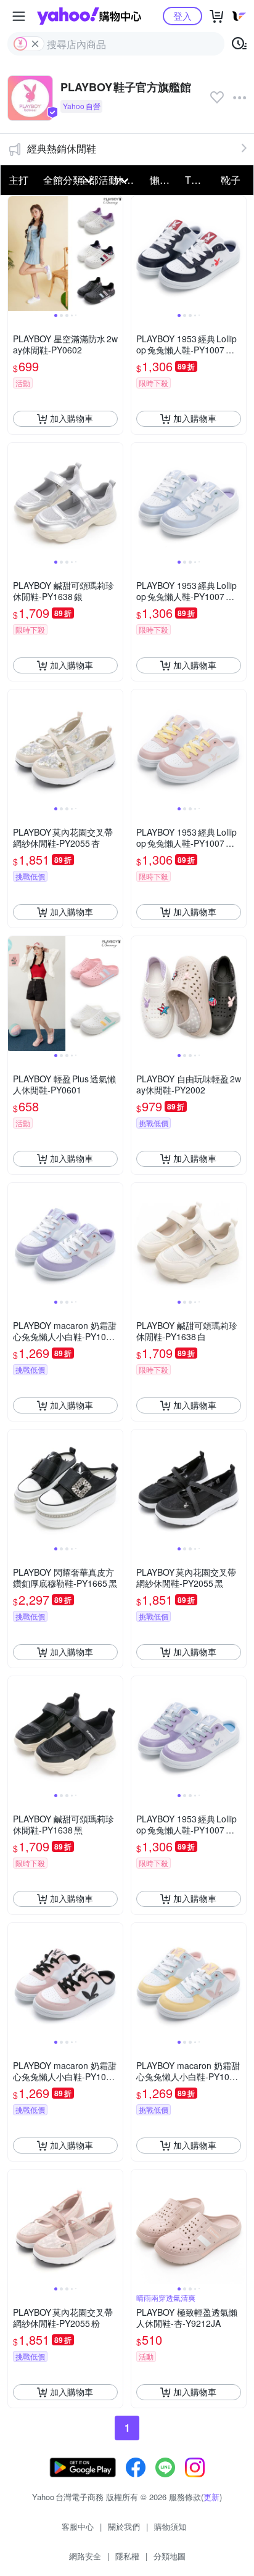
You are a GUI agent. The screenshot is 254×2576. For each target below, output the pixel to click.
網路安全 (85, 2556)
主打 (18, 180)
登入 (182, 16)
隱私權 (127, 2556)
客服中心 (78, 2526)
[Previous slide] (16, 253)
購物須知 (170, 2526)
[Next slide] (115, 253)
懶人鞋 (164, 180)
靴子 (231, 180)
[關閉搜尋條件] (35, 44)
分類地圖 (170, 2556)
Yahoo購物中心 (89, 16)
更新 (211, 2497)
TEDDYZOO (199, 180)
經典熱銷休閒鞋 (62, 148)
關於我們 (124, 2526)
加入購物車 (72, 418)
